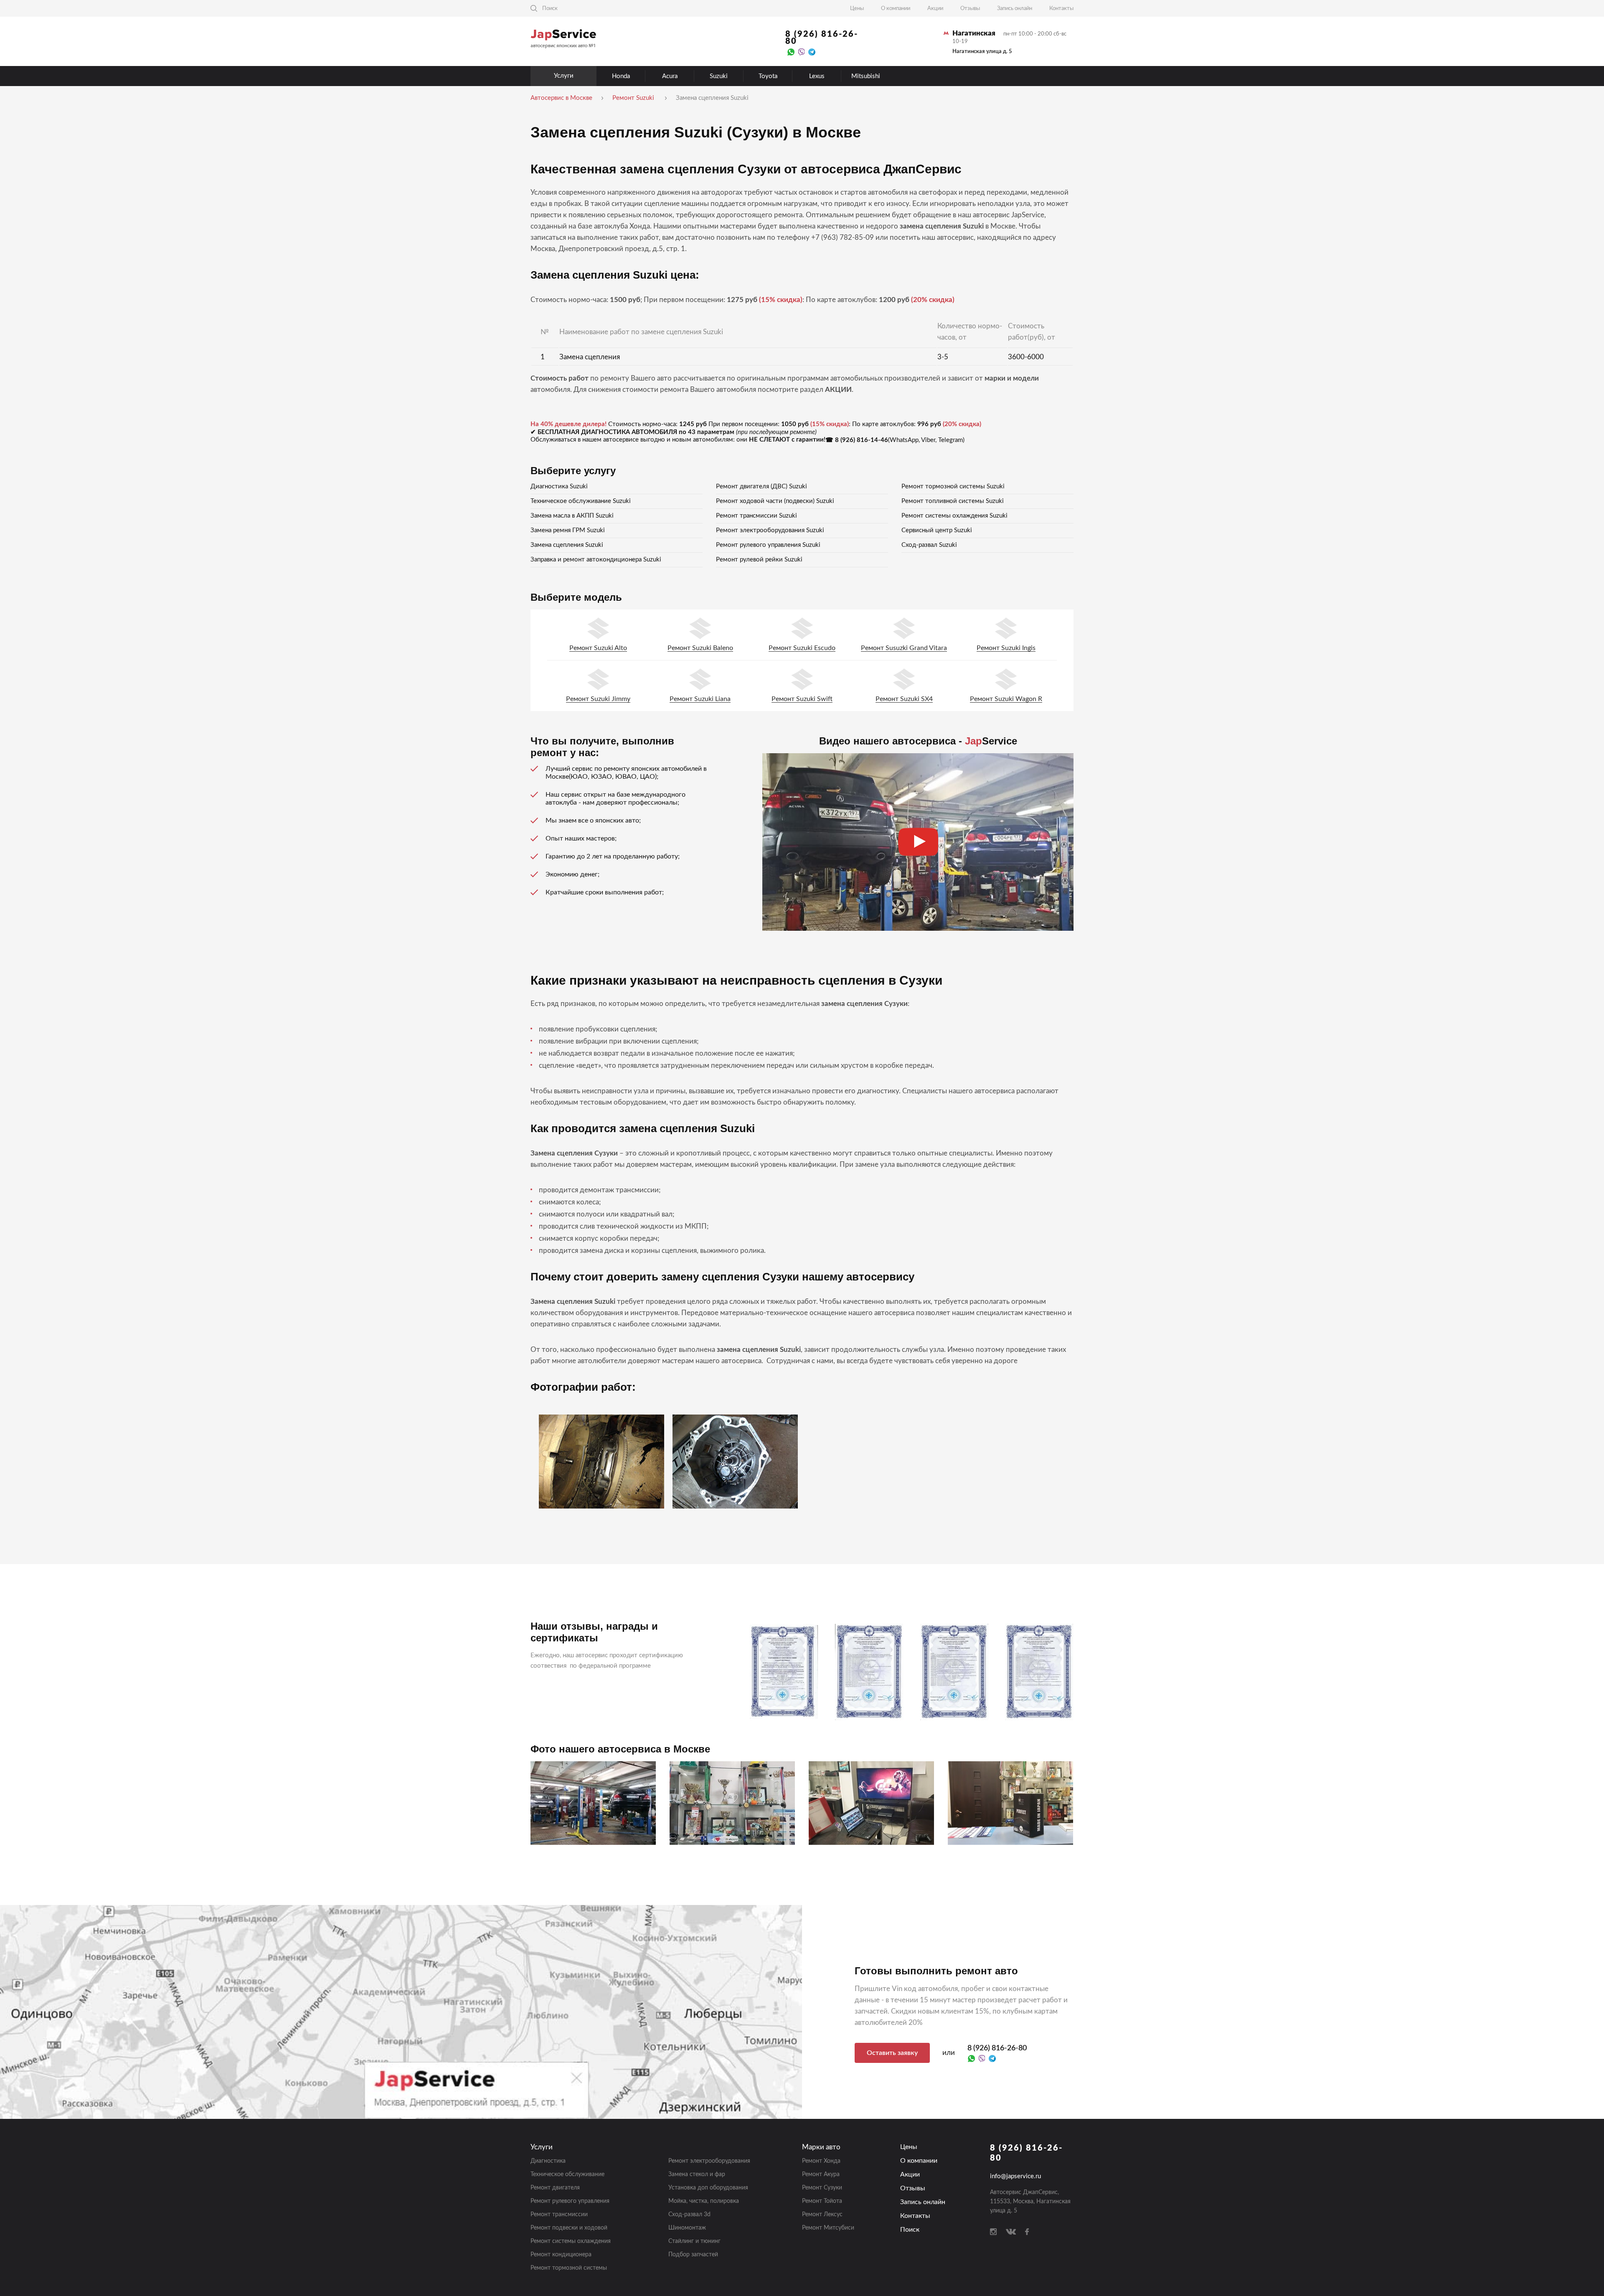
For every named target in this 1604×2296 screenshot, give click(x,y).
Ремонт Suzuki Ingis (1006, 648)
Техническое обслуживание (567, 2174)
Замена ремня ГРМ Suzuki (568, 530)
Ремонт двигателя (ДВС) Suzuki (761, 486)
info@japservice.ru (1015, 2176)
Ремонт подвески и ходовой (569, 2228)
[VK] (1011, 2232)
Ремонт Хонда (821, 2161)
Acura (670, 76)
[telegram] (812, 52)
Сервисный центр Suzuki (937, 530)
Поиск (910, 2230)
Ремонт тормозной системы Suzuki (953, 486)
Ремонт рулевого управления (570, 2201)
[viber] (801, 52)
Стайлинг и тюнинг (694, 2241)
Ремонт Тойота (822, 2201)
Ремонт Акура (821, 2174)
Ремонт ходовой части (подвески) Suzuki (775, 501)
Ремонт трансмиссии (559, 2215)
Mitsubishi (866, 76)
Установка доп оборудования (708, 2188)
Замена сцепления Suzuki (567, 545)
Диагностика (548, 2161)
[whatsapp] (791, 52)
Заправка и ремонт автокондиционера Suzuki (596, 560)
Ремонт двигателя (555, 2188)
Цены (857, 9)
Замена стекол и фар (697, 2174)
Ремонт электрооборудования (709, 2161)
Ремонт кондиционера (561, 2255)
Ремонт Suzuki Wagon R (1006, 699)
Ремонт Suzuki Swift (802, 699)
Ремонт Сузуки (822, 2188)
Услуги (564, 76)
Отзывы (970, 9)
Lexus (817, 76)
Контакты (1061, 9)
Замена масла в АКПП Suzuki (572, 516)
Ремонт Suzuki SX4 (904, 699)
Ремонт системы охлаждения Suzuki (954, 516)
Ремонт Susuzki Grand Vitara (904, 648)
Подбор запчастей (693, 2255)
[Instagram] (993, 2232)
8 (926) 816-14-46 (862, 440)
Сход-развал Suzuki (929, 545)
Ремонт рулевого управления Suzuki (768, 545)
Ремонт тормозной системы (569, 2268)
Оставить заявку (892, 2053)
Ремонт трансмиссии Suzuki (756, 516)
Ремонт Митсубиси (828, 2228)
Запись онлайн (1015, 9)
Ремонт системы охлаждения (571, 2241)
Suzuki (719, 76)
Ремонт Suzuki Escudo (802, 648)
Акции (935, 9)
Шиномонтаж (687, 2228)
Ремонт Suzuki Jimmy (598, 699)
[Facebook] (1027, 2232)
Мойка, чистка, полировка (704, 2201)
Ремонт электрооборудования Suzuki (770, 530)
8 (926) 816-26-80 (822, 38)
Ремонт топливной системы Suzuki (953, 501)
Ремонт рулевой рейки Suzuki (759, 560)
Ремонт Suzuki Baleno (700, 648)
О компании (896, 9)
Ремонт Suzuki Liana (700, 699)
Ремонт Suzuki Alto (598, 648)
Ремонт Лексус (822, 2215)
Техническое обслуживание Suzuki (581, 501)
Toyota (768, 76)
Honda (621, 76)
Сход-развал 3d (689, 2215)
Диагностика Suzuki (559, 486)
